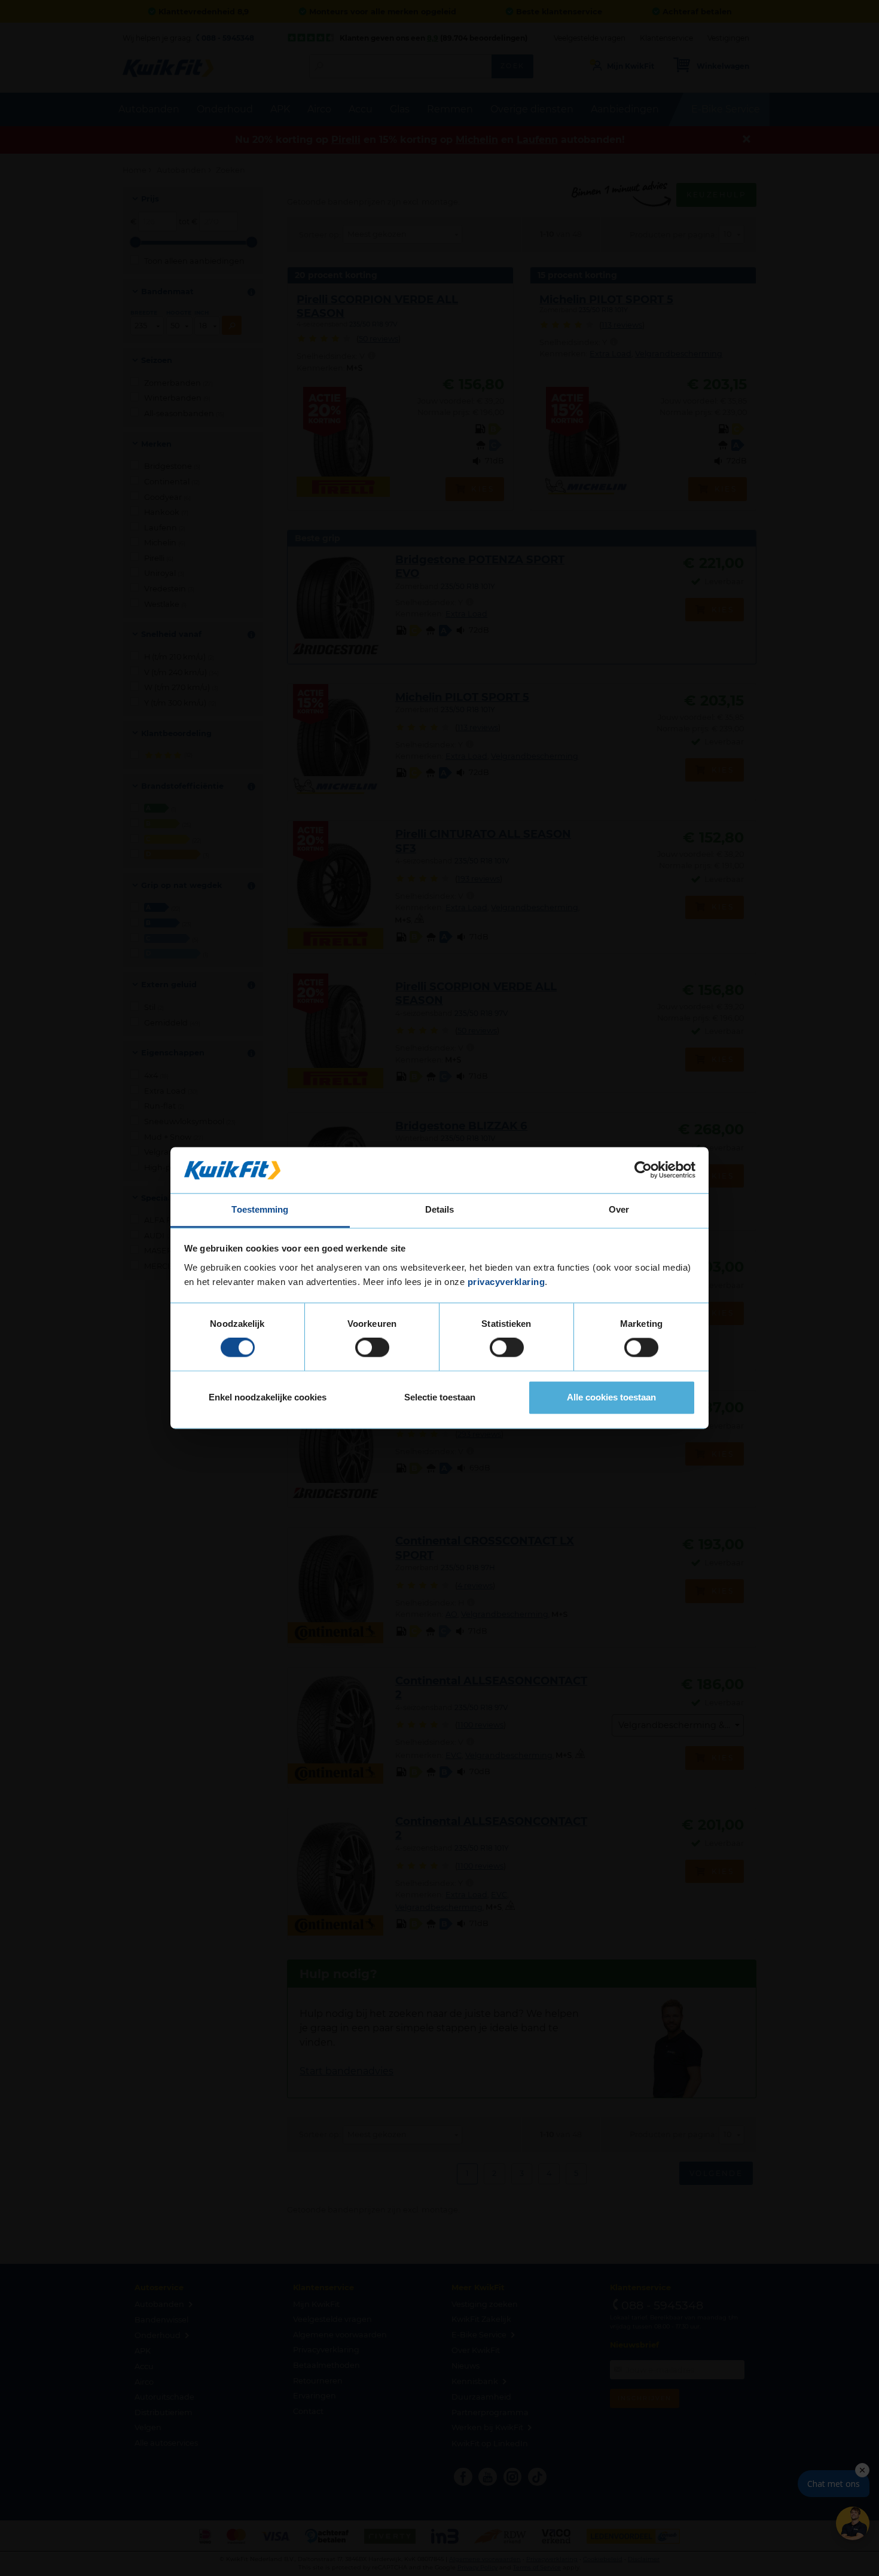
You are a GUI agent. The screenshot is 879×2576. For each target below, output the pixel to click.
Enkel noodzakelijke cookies (268, 1397)
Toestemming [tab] (260, 1209)
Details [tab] (440, 1209)
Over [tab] (619, 1209)
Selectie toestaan (440, 1397)
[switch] (372, 1348)
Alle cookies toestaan (611, 1397)
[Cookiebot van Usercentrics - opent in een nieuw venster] (643, 1170)
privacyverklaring (506, 1282)
